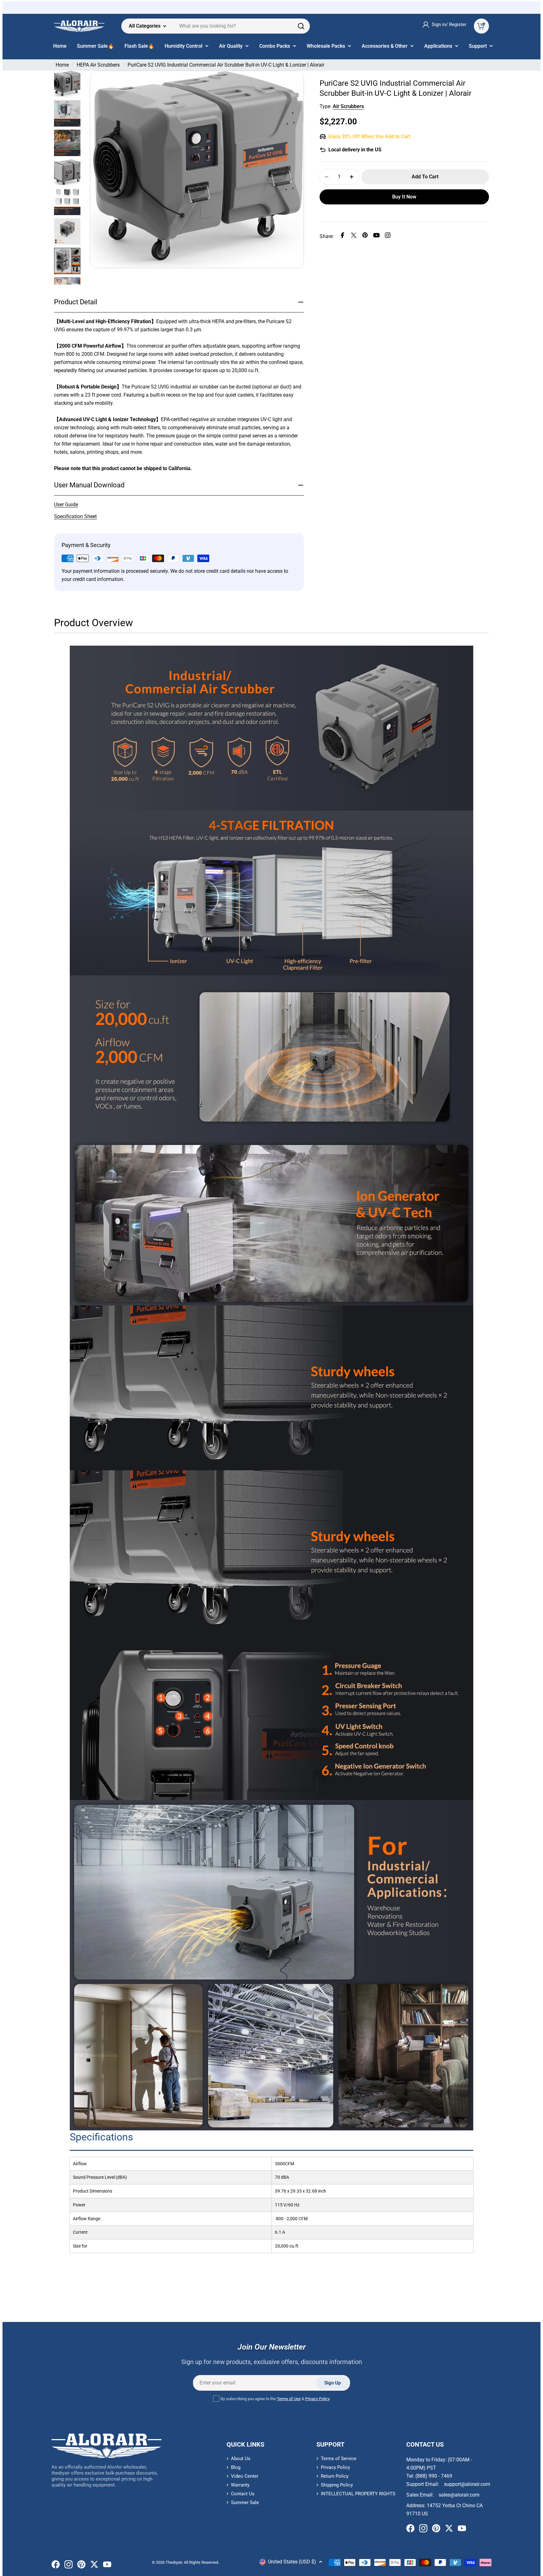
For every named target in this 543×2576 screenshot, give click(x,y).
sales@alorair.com (459, 2495)
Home (62, 65)
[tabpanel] (271, 1453)
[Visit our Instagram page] (69, 2566)
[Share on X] (354, 236)
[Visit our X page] (94, 2566)
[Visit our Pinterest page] (81, 2566)
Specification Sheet (75, 516)
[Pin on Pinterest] (365, 236)
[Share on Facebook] (343, 236)
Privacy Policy (317, 2399)
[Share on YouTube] (376, 236)
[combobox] (216, 26)
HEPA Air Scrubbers (98, 65)
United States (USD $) (292, 2562)
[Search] (301, 26)
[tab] (93, 625)
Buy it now (404, 197)
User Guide (66, 504)
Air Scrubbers (348, 106)
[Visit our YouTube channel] (107, 2566)
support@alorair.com (467, 2484)
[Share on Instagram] (388, 236)
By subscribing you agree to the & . (275, 2399)
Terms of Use (289, 2399)
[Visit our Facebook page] (56, 2566)
